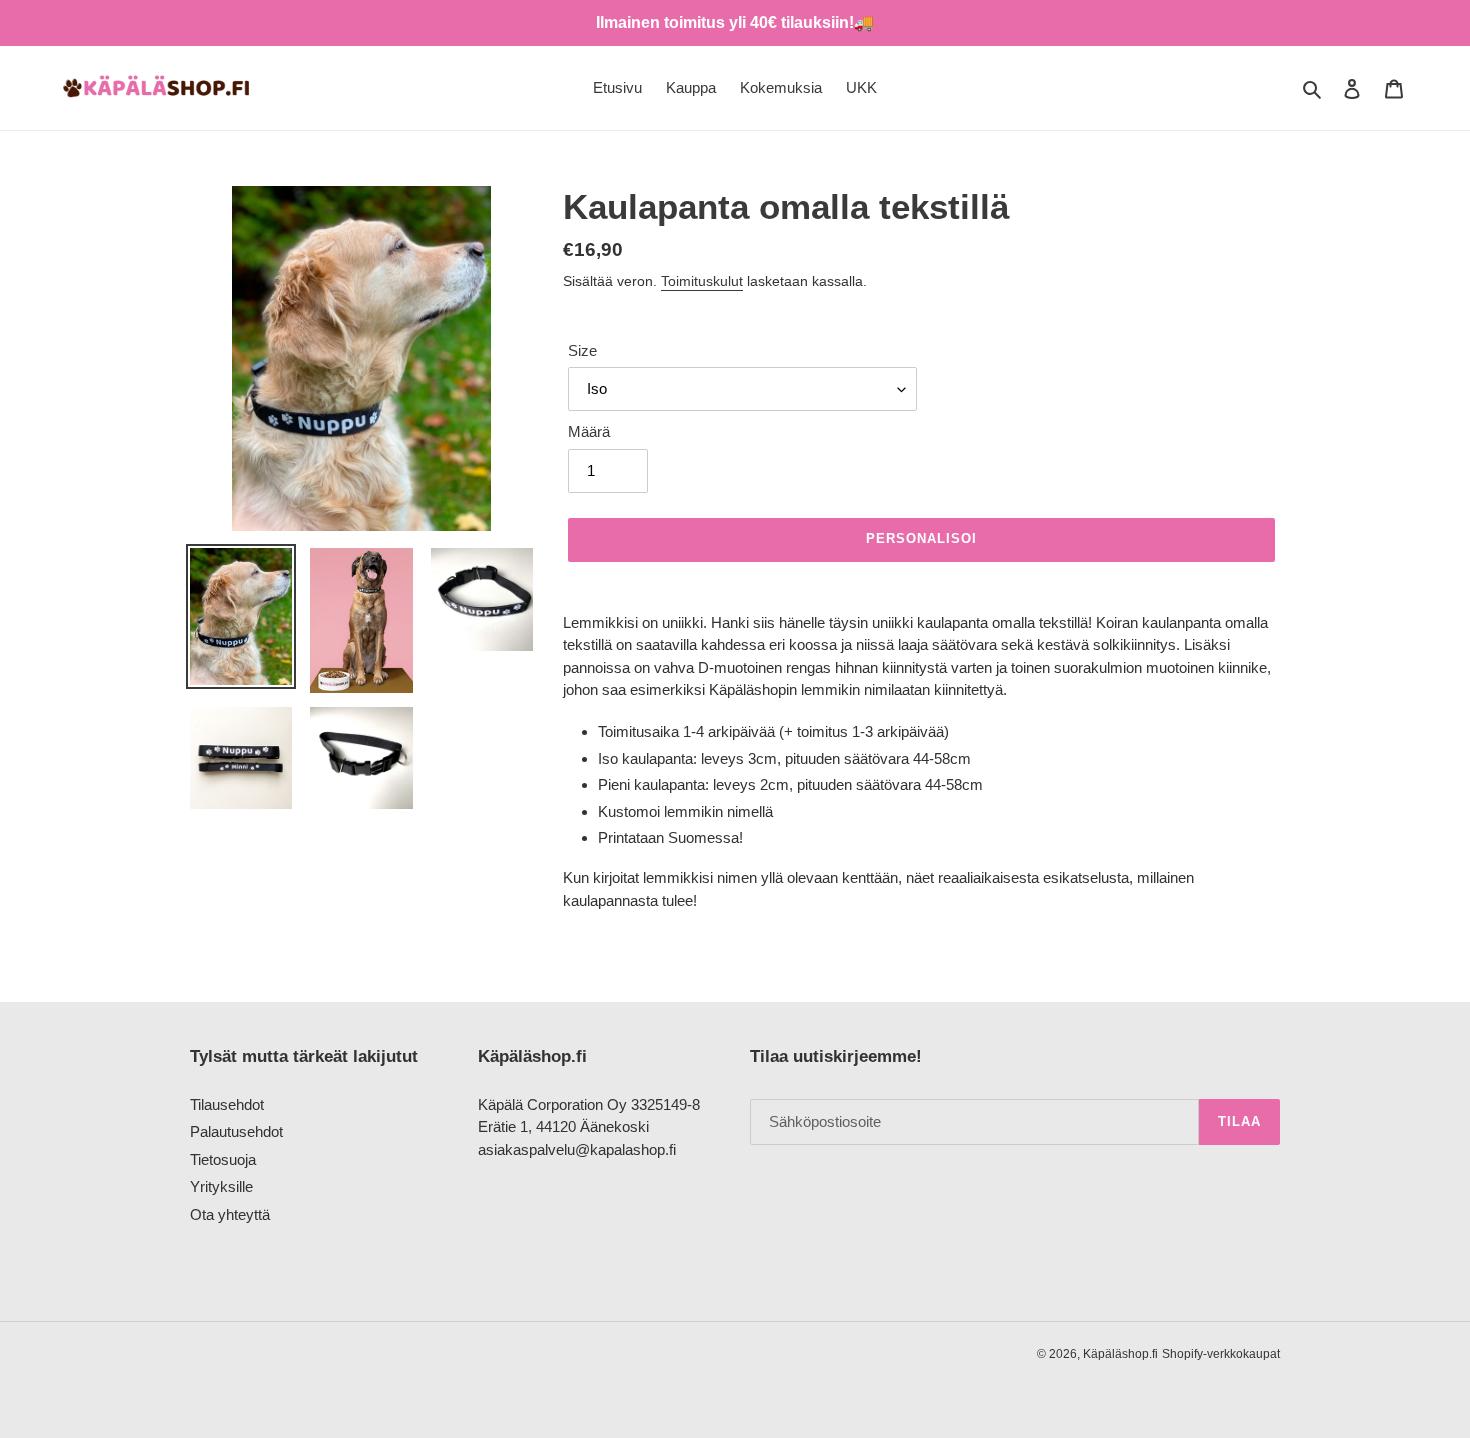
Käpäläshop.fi (1120, 1354)
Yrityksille (221, 1186)
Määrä (589, 431)
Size (582, 350)
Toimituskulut (702, 281)
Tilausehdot (227, 1104)
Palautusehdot (236, 1131)
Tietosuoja (223, 1159)
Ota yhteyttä (230, 1214)
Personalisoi (921, 538)
